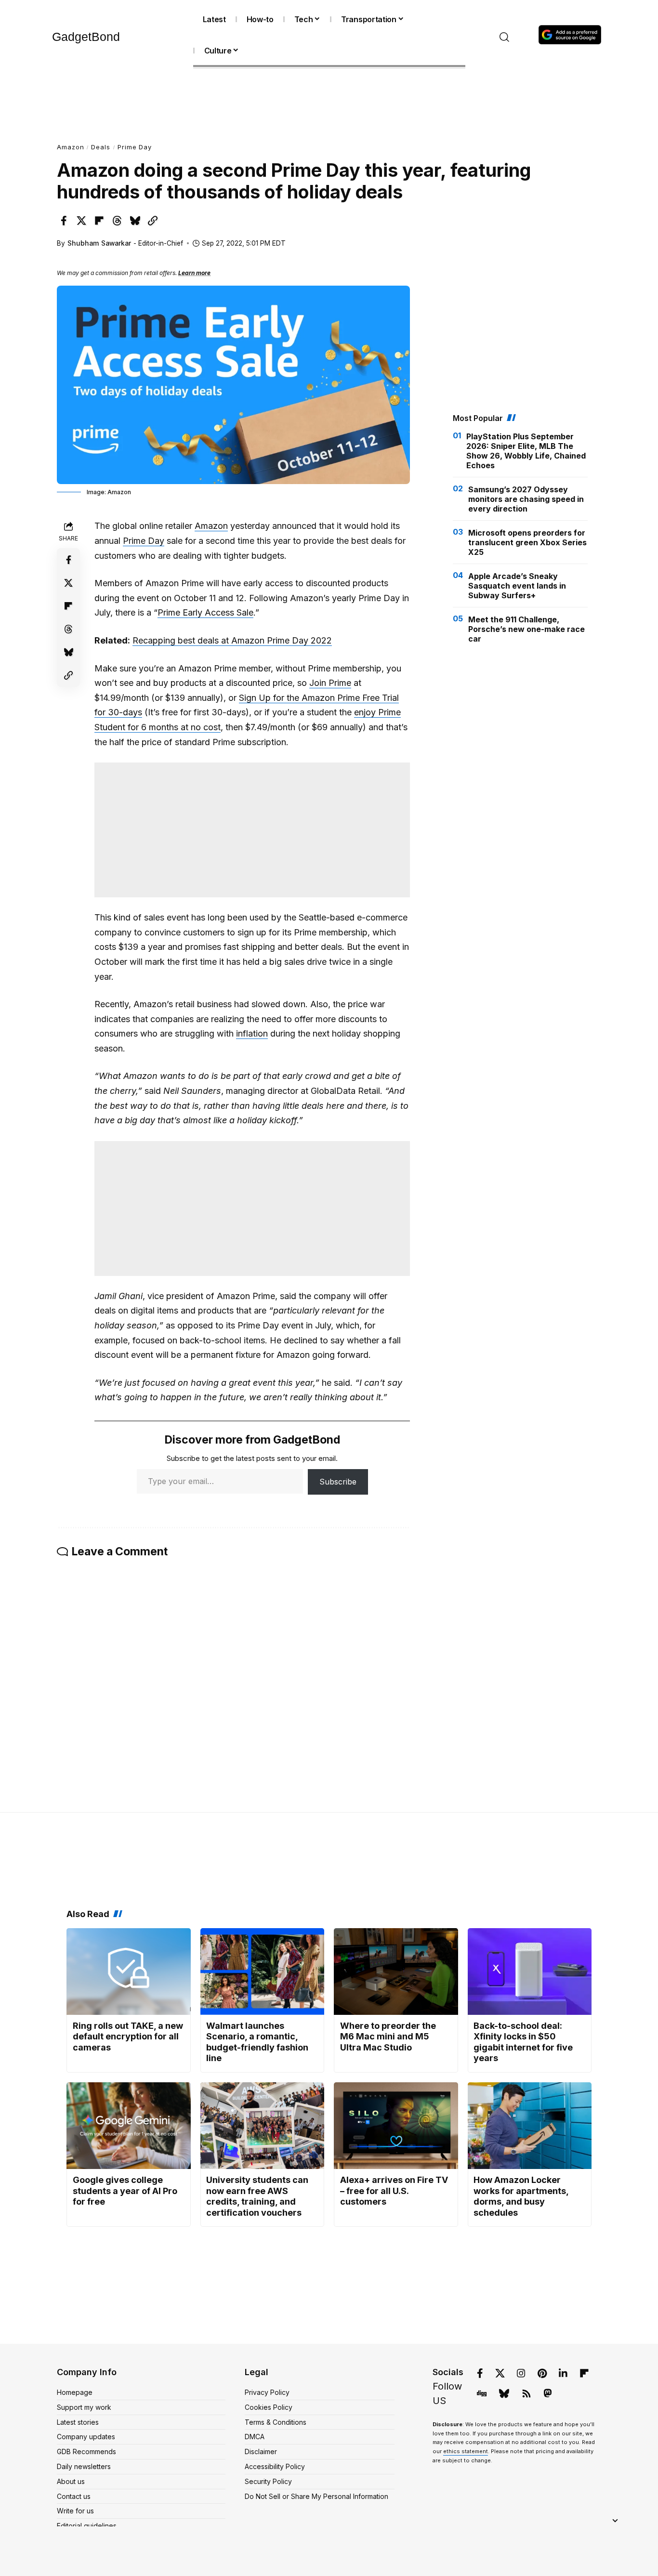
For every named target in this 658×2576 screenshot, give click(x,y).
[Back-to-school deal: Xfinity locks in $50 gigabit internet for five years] (530, 1971)
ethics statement (466, 2451)
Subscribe (338, 1482)
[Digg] (482, 2393)
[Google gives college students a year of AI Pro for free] (129, 2126)
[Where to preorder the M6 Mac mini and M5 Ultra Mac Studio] (396, 1971)
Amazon (70, 147)
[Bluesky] (504, 2393)
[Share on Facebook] (64, 221)
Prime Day (135, 147)
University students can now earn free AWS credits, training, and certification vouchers (257, 2196)
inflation (252, 1033)
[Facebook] (480, 2373)
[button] (505, 37)
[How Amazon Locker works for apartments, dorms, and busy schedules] (530, 2126)
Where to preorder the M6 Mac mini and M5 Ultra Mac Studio (388, 2037)
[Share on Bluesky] (135, 221)
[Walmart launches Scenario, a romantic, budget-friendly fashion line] (263, 1971)
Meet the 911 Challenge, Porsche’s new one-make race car (526, 629)
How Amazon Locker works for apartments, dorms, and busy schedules (521, 2196)
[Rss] (526, 2393)
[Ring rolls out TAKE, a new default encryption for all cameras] (129, 1971)
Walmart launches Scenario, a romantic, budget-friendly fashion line (257, 2042)
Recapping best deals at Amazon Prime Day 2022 (232, 640)
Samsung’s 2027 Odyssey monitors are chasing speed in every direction (526, 499)
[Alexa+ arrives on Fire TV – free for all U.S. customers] (396, 2126)
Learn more (194, 273)
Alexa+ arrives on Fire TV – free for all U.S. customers (394, 2191)
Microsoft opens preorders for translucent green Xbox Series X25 (527, 542)
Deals (101, 147)
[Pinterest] (542, 2373)
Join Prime (330, 683)
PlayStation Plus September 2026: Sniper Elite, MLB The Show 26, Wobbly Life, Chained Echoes (526, 451)
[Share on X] (81, 221)
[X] (500, 2373)
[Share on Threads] (117, 221)
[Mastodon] (548, 2393)
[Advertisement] (329, 103)
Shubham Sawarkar (99, 243)
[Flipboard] (584, 2373)
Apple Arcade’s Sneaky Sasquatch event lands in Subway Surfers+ (517, 586)
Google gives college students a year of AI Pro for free (125, 2191)
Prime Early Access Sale (205, 612)
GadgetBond (86, 37)
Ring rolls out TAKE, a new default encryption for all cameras (128, 2037)
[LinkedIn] (563, 2373)
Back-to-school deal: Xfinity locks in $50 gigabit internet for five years (523, 2042)
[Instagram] (521, 2373)
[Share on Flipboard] (99, 221)
